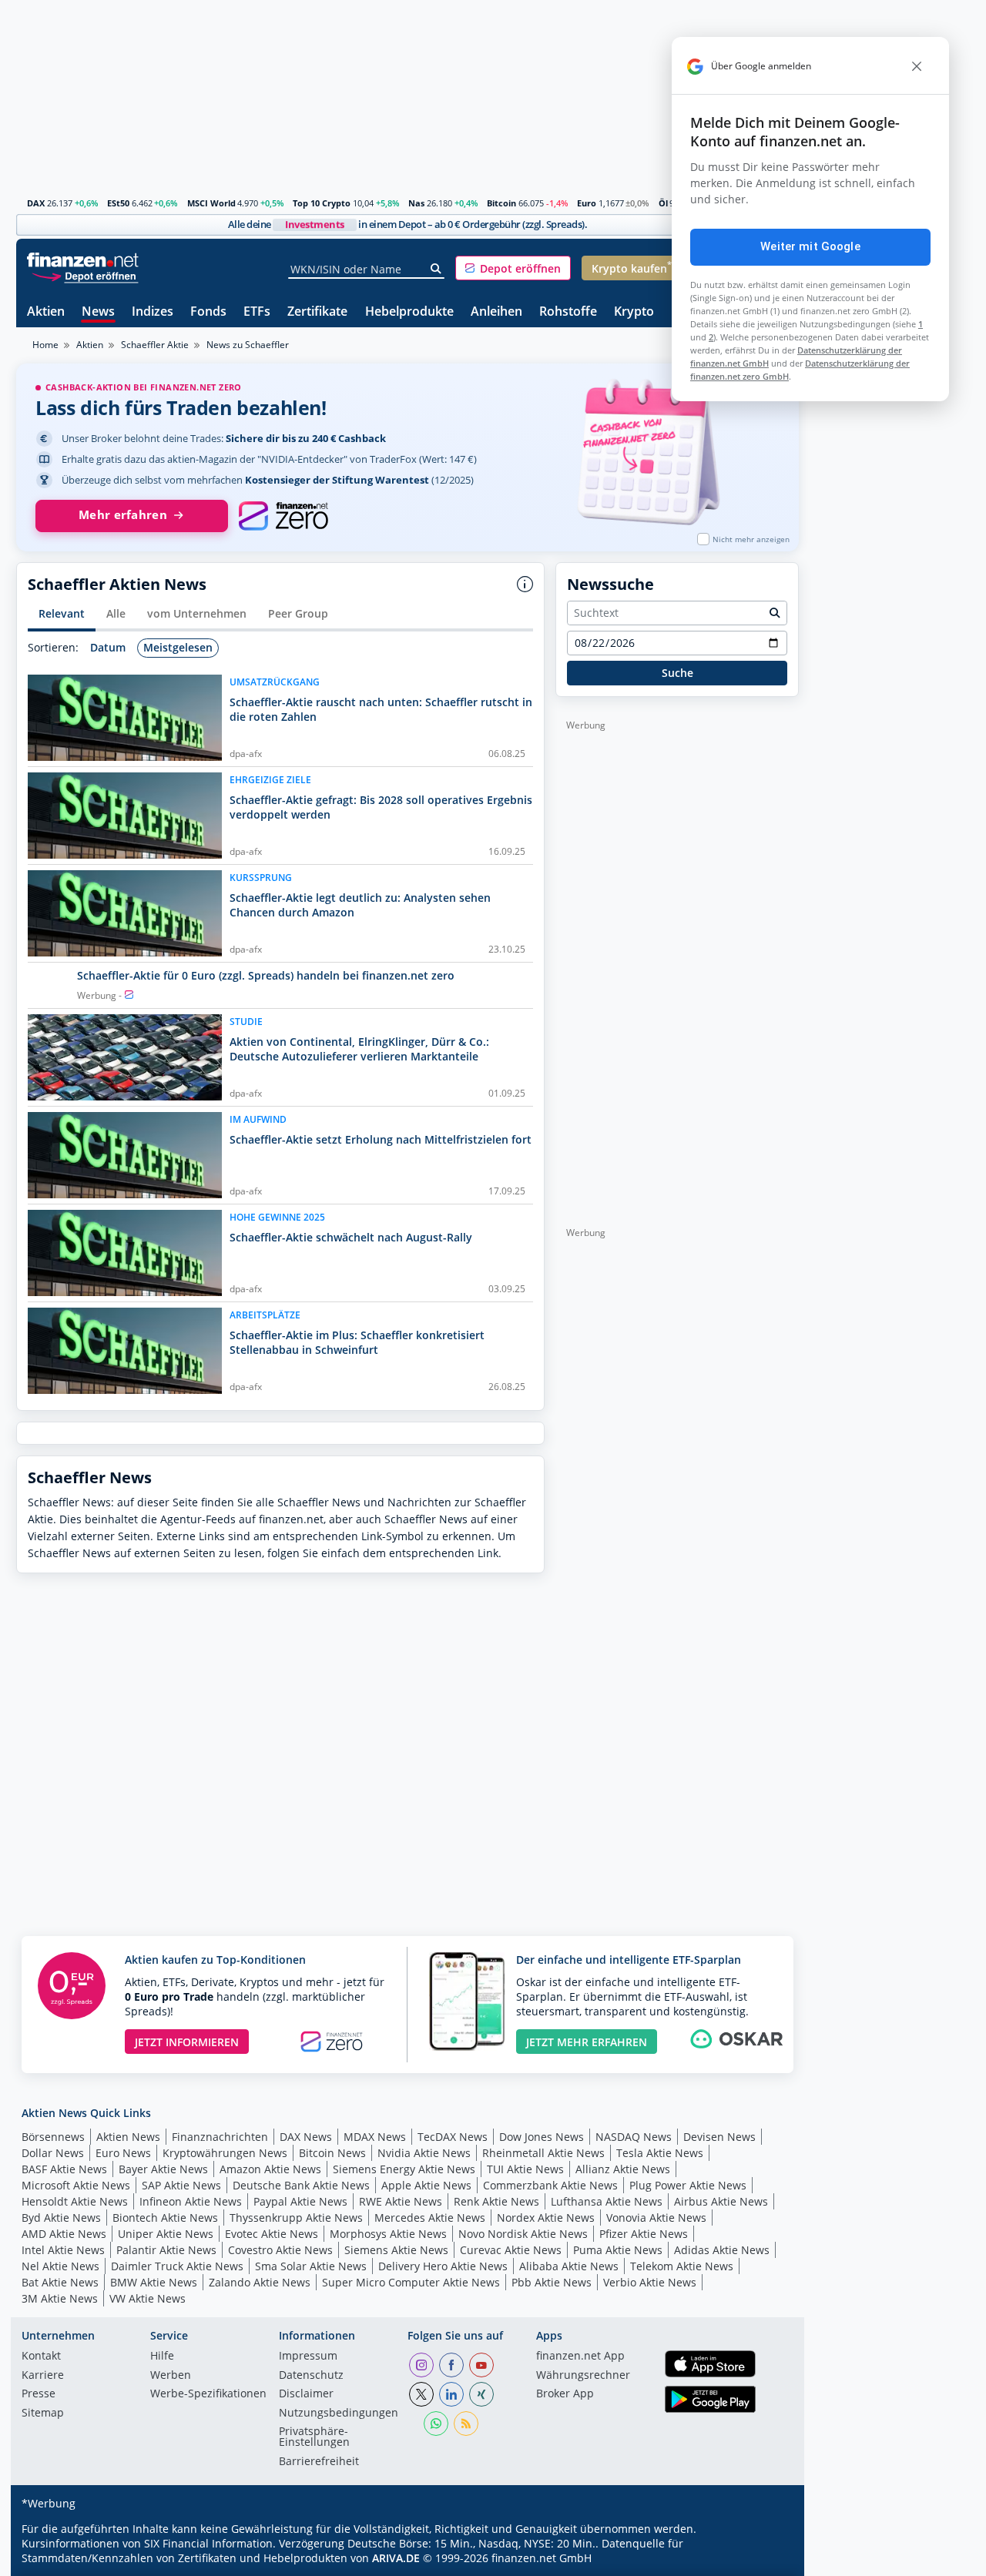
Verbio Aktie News (650, 2282)
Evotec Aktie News (272, 2234)
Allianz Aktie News (623, 2169)
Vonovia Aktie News (656, 2218)
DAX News (306, 2137)
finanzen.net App (580, 2357)
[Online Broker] (85, 275)
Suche (677, 673)
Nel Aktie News (60, 2266)
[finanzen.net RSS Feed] (466, 2424)
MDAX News (375, 2137)
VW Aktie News (148, 2298)
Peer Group (298, 613)
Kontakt (41, 2357)
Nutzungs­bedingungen (339, 2414)
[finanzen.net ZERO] (283, 516)
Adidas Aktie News (722, 2250)
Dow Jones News (542, 2137)
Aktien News (128, 2137)
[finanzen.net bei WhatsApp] (436, 2424)
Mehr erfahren (123, 515)
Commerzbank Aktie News (550, 2185)
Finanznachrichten (220, 2137)
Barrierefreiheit (319, 2462)
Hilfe (162, 2357)
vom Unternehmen (197, 613)
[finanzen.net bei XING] (481, 2394)
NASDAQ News (634, 2137)
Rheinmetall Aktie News (543, 2153)
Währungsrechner (583, 2376)
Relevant (62, 613)
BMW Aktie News (154, 2282)
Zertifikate (317, 312)
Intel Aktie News (63, 2250)
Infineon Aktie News (191, 2201)
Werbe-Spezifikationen (208, 2394)
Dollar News (53, 2153)
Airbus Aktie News (721, 2201)
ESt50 (118, 203)
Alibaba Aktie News (569, 2266)
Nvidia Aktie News (424, 2153)
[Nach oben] (767, 2559)
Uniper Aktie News (166, 2234)
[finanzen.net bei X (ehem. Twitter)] (421, 2394)
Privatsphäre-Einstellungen (314, 2437)
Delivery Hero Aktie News (443, 2266)
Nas (416, 203)
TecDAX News (453, 2137)
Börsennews (53, 2137)
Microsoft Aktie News (76, 2185)
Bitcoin (501, 203)
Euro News (123, 2153)
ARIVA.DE (396, 2558)
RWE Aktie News (401, 2201)
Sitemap (43, 2414)
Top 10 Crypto (322, 203)
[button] (513, 268)
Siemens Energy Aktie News (404, 2169)
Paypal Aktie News (300, 2201)
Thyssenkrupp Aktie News (296, 2218)
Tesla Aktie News (660, 2153)
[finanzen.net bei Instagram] (421, 2365)
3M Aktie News (60, 2298)
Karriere (43, 2376)
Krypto (634, 312)
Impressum (308, 2357)
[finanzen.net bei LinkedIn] (451, 2394)
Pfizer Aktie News (644, 2234)
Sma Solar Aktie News (311, 2266)
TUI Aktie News (525, 2169)
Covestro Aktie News (280, 2250)
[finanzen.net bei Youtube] (481, 2365)
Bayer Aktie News (163, 2169)
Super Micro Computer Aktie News (411, 2282)
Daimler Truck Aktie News (177, 2266)
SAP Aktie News (181, 2185)
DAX (36, 203)
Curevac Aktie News (511, 2250)
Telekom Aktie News (682, 2266)
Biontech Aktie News (165, 2218)
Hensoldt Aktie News (75, 2201)
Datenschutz (311, 2376)
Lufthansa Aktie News (607, 2201)
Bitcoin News (332, 2153)
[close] (917, 66)
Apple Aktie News (426, 2185)
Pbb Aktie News (552, 2282)
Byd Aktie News (61, 2218)
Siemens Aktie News (396, 2250)
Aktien (46, 312)
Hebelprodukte (409, 312)
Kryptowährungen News (225, 2153)
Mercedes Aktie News (430, 2218)
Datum (108, 647)
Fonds (208, 312)
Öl (663, 203)
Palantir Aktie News (166, 2250)
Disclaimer (306, 2394)
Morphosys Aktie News (388, 2234)
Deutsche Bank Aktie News (301, 2185)
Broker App (565, 2394)
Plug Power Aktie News (688, 2185)
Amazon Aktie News (270, 2169)
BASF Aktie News (64, 2169)
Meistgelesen (178, 647)
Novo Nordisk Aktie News (523, 2234)
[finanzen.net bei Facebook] (451, 2365)
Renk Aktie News (496, 2201)
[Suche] (436, 269)
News (98, 312)
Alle (116, 613)
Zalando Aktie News (260, 2282)
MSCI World (211, 203)
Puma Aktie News (618, 2250)
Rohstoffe (568, 312)
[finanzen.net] (83, 260)
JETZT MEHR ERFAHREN (587, 2042)
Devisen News (719, 2137)
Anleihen (496, 312)
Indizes (153, 312)
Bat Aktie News (60, 2282)
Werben (171, 2376)
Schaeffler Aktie (155, 345)
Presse (39, 2394)
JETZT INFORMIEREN (187, 2042)
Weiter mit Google (810, 246)
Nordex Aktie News (546, 2218)
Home (45, 345)
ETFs (257, 312)
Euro (587, 203)
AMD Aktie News (64, 2234)
